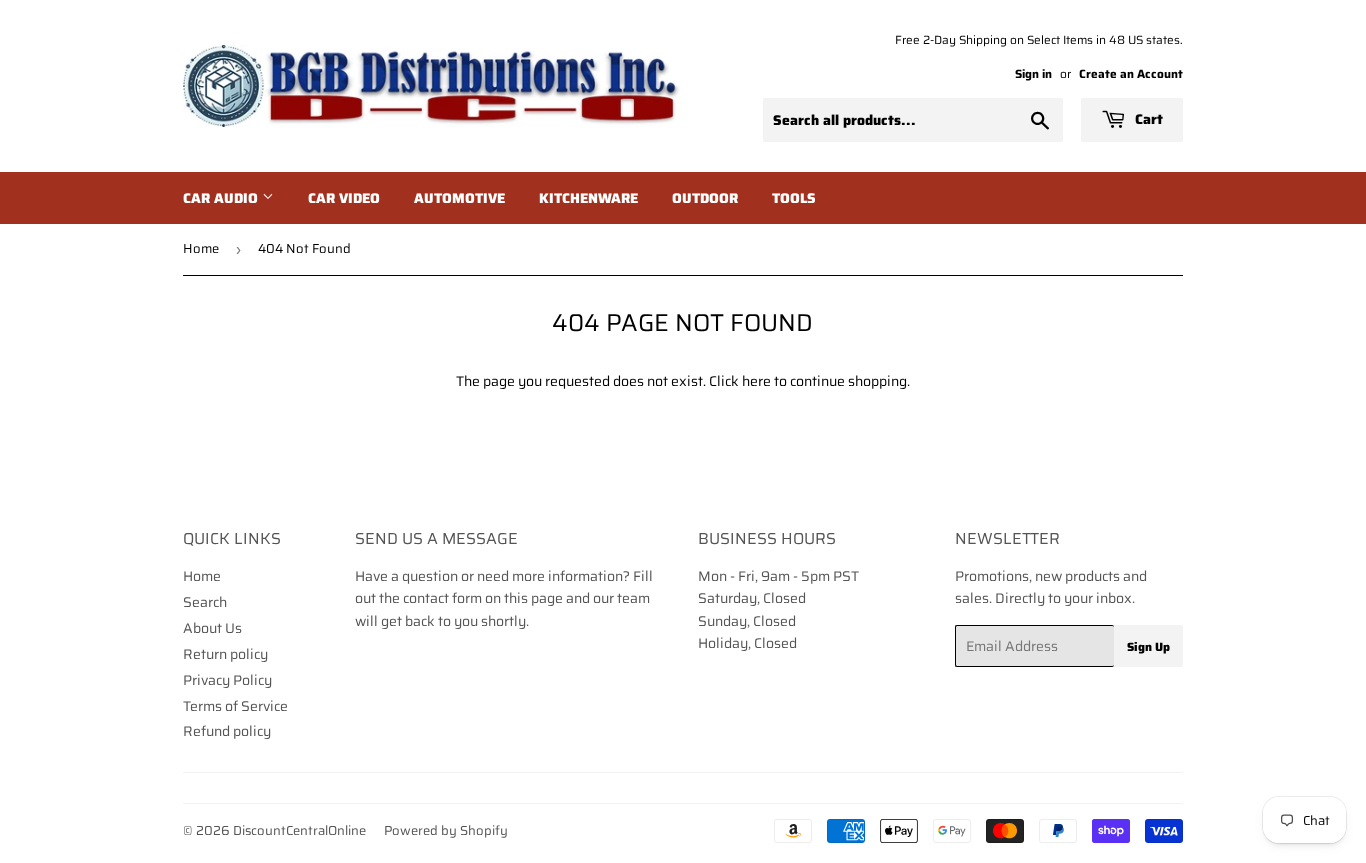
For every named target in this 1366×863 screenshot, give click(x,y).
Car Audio (222, 198)
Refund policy (227, 731)
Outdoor (705, 198)
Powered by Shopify (446, 830)
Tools (794, 198)
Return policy (225, 654)
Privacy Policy (227, 680)
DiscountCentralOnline (299, 830)
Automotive (459, 198)
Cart (1147, 119)
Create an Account (1131, 73)
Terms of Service (235, 706)
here (756, 381)
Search (205, 602)
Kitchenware (588, 198)
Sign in (1033, 73)
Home (201, 248)
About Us (212, 628)
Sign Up (1148, 646)
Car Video (344, 198)
